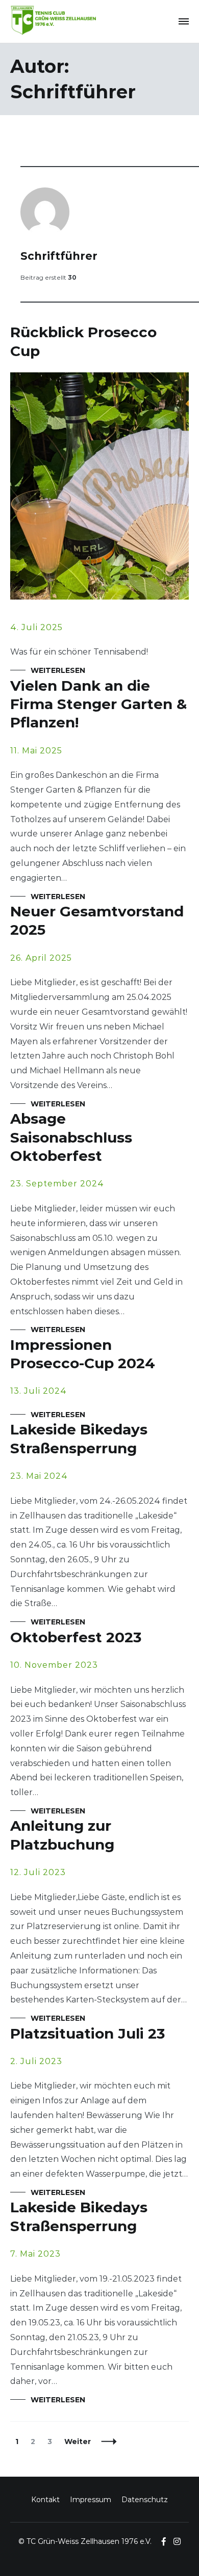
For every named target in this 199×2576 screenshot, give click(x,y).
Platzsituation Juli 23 (88, 2033)
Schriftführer (59, 256)
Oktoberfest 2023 (76, 1637)
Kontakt (45, 2500)
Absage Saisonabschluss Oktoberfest (71, 1137)
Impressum (91, 2500)
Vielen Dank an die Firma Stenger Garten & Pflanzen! (98, 704)
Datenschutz (145, 2500)
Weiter (78, 2442)
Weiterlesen (58, 670)
